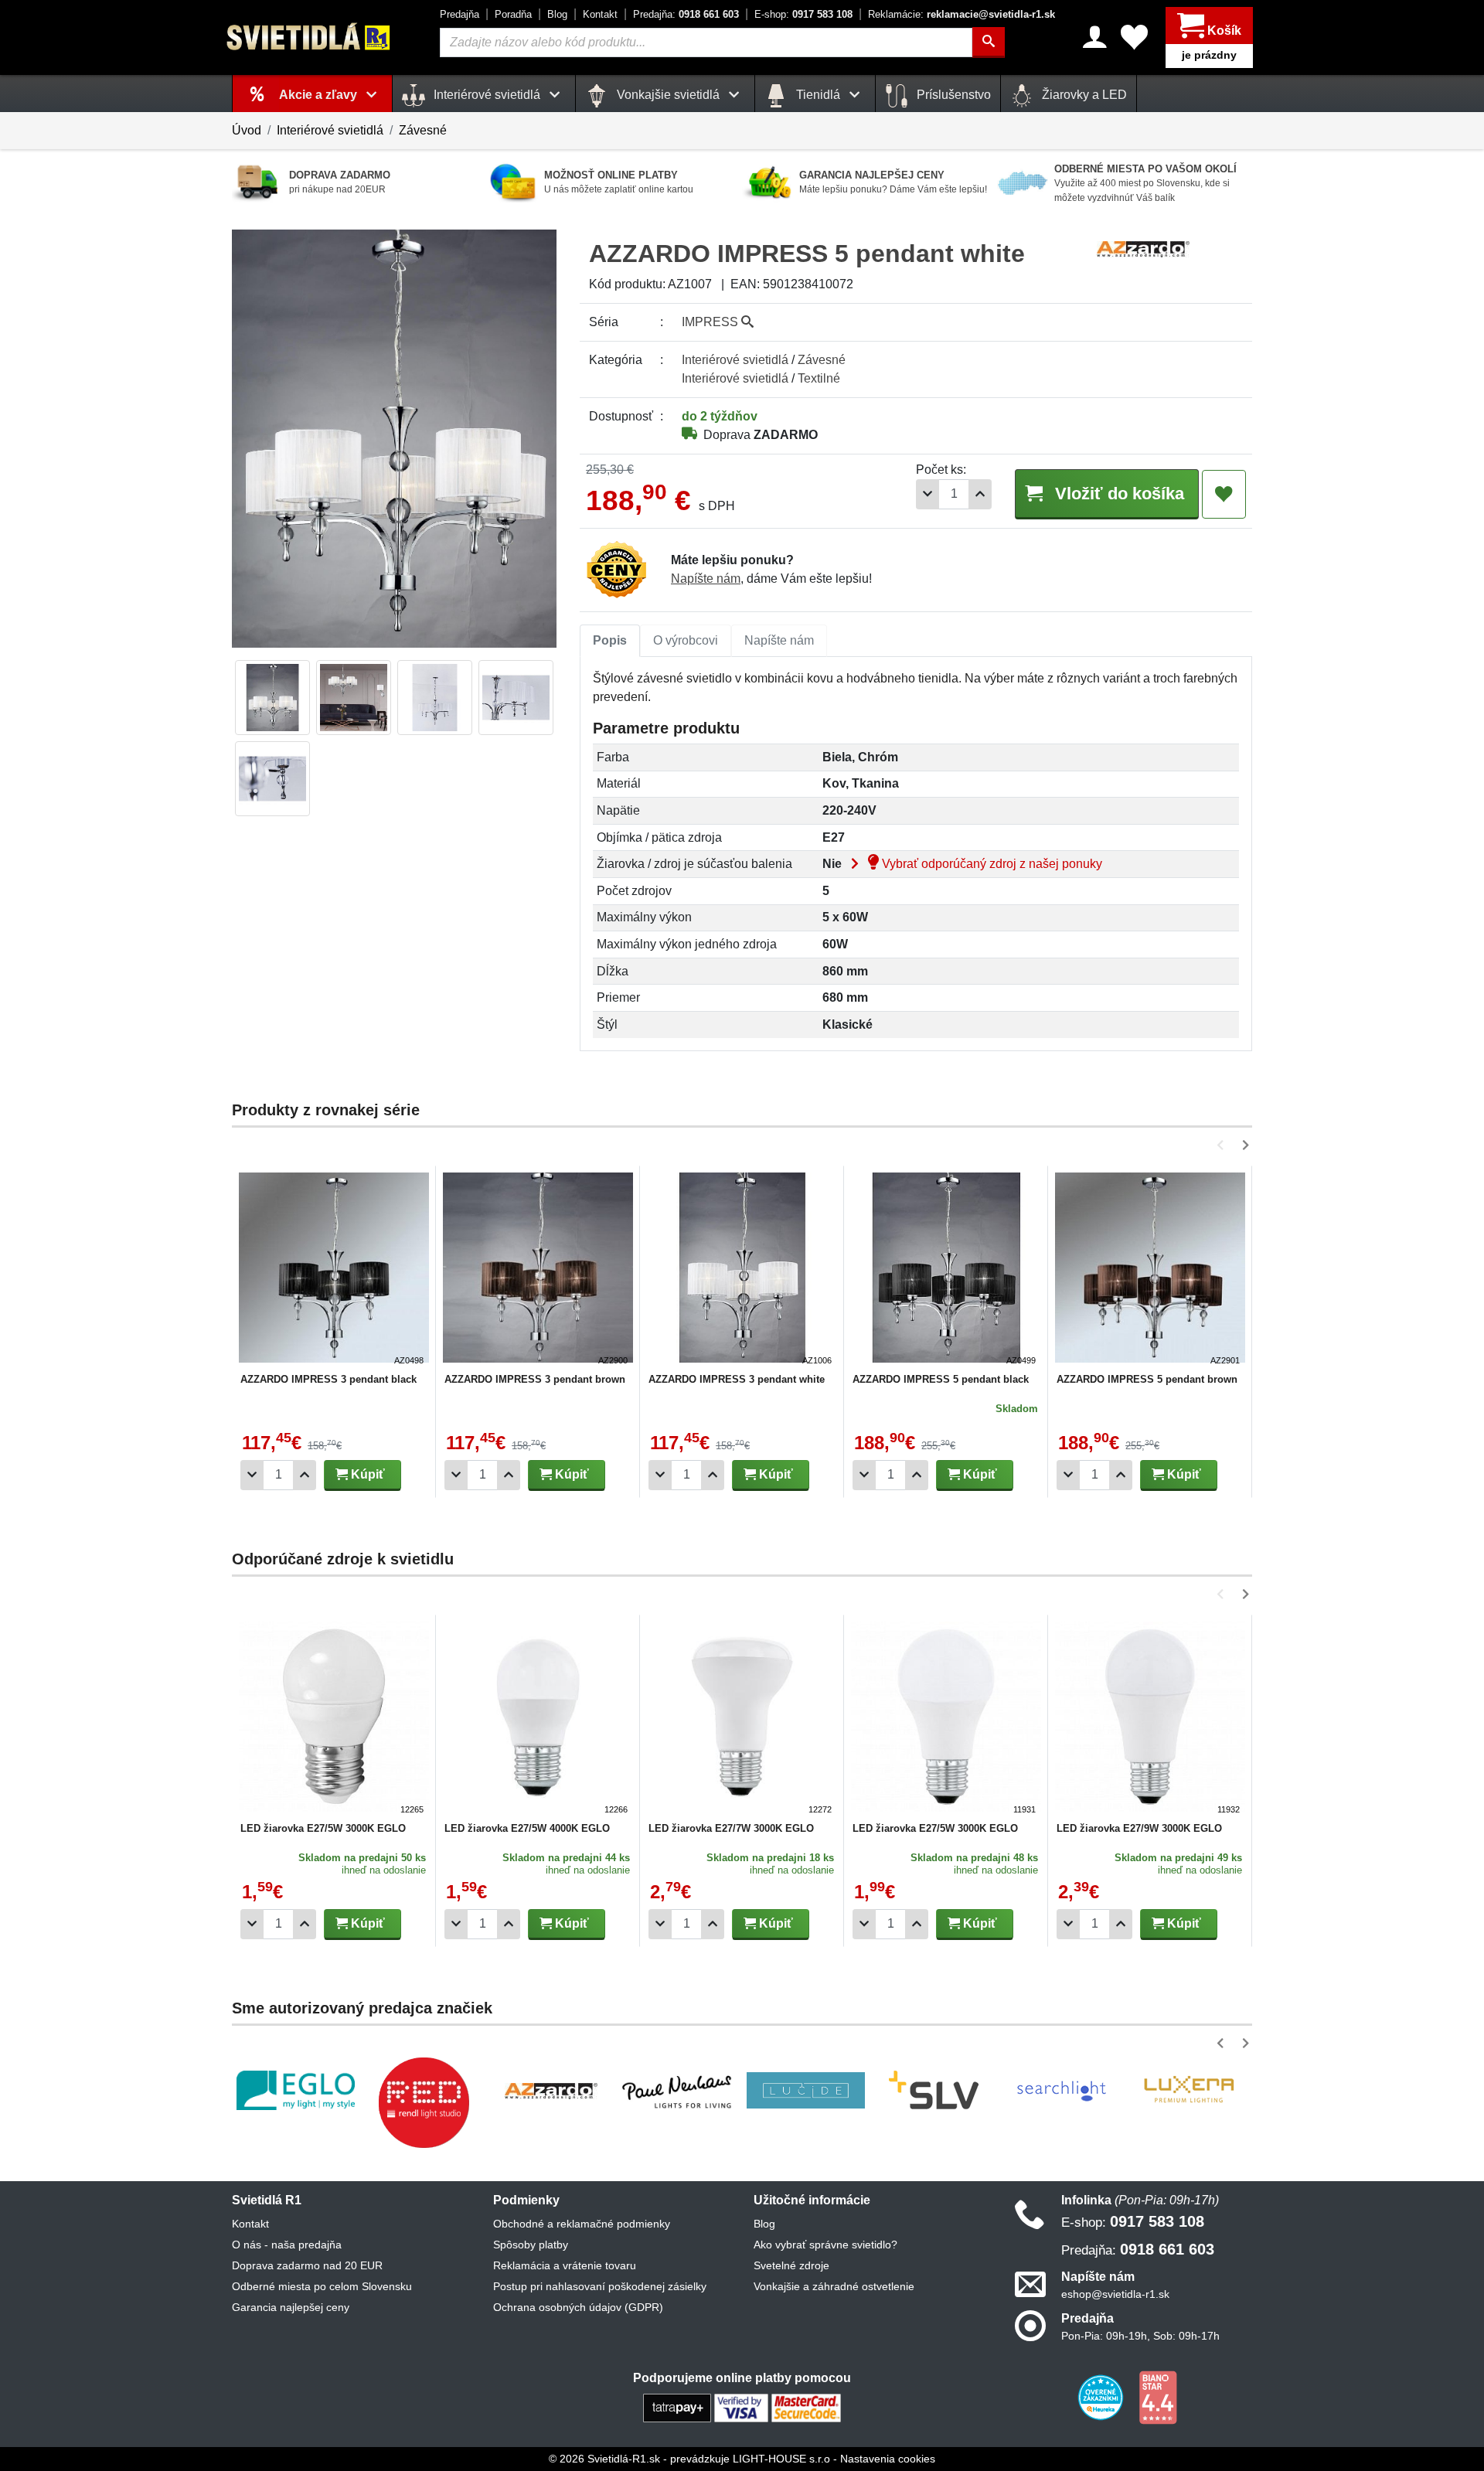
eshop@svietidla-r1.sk (1115, 2294)
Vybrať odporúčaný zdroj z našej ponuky (990, 864)
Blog (557, 14)
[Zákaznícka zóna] (1095, 37)
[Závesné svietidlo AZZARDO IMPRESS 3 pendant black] (334, 1270)
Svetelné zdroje (791, 2265)
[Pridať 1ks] (980, 494)
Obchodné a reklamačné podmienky (582, 2224)
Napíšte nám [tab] (779, 640)
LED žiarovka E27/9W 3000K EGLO (1139, 1828)
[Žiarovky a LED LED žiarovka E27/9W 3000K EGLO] (1150, 1719)
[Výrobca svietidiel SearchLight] (1061, 2091)
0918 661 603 (686, 14)
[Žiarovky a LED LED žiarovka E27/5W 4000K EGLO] (538, 1719)
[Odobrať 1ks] (927, 494)
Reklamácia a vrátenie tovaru (565, 2265)
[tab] (610, 641)
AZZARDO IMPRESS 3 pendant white (737, 1379)
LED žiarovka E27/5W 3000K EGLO (323, 1828)
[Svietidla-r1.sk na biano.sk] (1158, 2397)
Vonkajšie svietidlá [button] (668, 95)
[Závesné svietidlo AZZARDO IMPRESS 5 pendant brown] (1150, 1270)
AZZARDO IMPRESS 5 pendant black (941, 1379)
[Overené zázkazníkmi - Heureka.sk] (1102, 2397)
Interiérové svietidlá (330, 130)
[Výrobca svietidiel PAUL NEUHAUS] (678, 2090)
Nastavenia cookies (888, 2459)
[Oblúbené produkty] (1134, 37)
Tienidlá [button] (818, 95)
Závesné (423, 130)
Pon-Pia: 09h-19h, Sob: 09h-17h (1140, 2336)
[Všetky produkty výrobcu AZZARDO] (1143, 248)
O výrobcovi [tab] (686, 640)
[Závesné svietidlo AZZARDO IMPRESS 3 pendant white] (742, 1270)
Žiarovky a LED (1083, 95)
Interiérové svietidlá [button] (487, 95)
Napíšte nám (706, 579)
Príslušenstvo (952, 95)
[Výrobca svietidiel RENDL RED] (424, 2102)
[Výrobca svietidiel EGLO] (296, 2090)
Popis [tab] (610, 640)
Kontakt (600, 14)
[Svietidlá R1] (309, 37)
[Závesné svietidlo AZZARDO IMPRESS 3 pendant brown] (538, 1270)
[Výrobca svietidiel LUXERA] (1189, 2090)
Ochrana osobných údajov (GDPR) (578, 2307)
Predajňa (459, 14)
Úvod (247, 130)
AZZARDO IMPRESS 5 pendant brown (1147, 1379)
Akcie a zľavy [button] (320, 95)
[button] (1223, 1145)
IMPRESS (711, 322)
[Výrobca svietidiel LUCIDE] (806, 2091)
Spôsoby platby (531, 2245)
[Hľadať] (989, 43)
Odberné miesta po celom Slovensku (322, 2286)
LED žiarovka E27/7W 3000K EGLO (731, 1828)
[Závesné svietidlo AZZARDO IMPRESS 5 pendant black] (946, 1270)
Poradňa (513, 14)
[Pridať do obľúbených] (1224, 495)
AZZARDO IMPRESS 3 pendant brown (535, 1379)
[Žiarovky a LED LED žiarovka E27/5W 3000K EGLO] (334, 1719)
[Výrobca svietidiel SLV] (934, 2091)
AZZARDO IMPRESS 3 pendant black (328, 1379)
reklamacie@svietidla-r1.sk (962, 14)
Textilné (819, 378)
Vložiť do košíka (1117, 494)
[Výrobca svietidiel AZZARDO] (551, 2091)
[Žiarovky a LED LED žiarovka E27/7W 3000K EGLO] (742, 1719)
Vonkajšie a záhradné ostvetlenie (834, 2286)
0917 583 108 (803, 14)
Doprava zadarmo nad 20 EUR (307, 2265)
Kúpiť (366, 1474)
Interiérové (735, 360)
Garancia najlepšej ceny (291, 2307)
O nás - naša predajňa (287, 2245)
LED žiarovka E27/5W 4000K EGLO (527, 1828)
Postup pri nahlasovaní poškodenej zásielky (600, 2286)
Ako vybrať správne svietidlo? (825, 2245)
